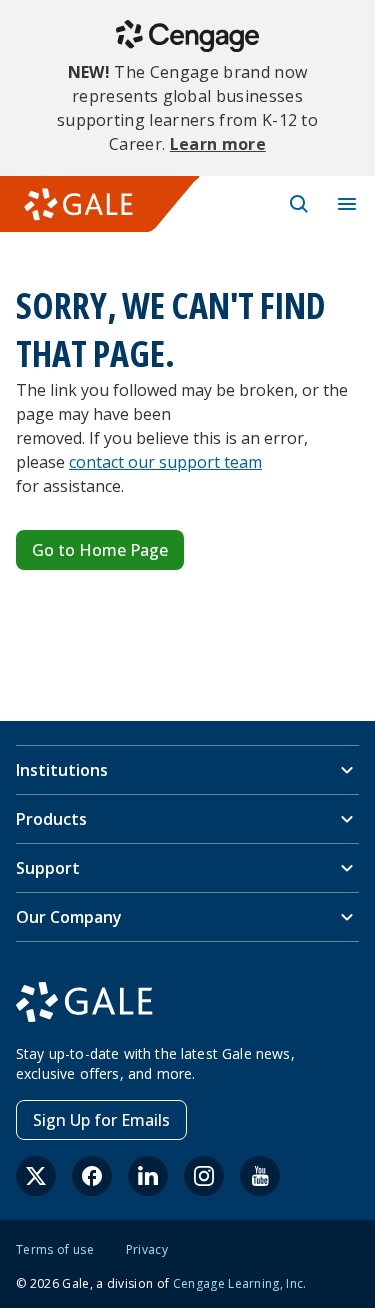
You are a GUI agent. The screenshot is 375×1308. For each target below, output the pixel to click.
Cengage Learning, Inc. (240, 1283)
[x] (36, 1176)
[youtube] (260, 1176)
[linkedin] (148, 1176)
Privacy (147, 1250)
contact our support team (165, 462)
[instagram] (204, 1176)
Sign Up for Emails (101, 1120)
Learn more (218, 144)
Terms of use (55, 1250)
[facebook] (92, 1176)
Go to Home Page (100, 550)
